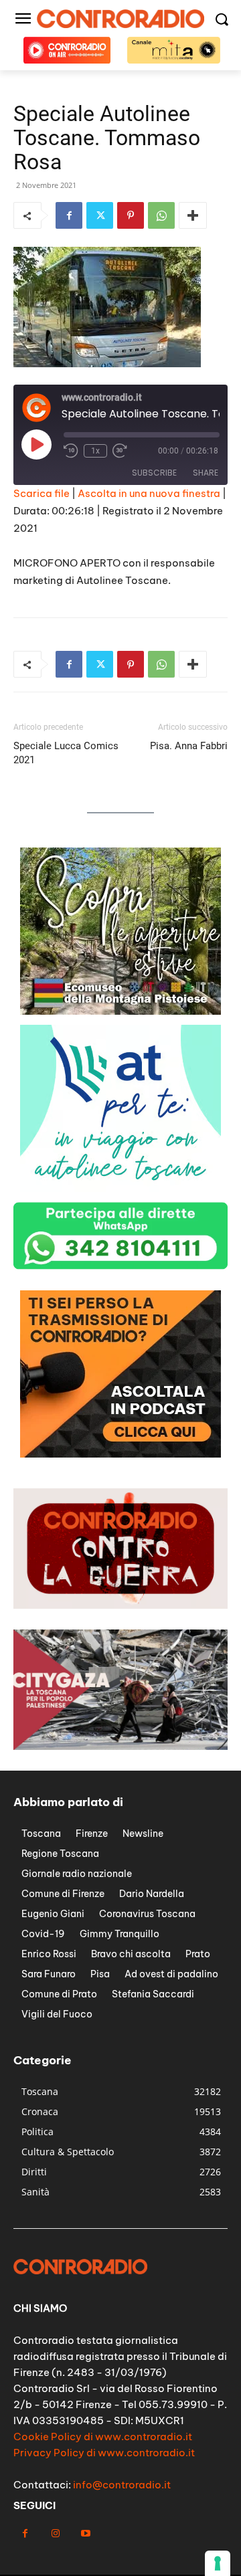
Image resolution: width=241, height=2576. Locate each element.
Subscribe (154, 473)
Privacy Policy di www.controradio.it (104, 2453)
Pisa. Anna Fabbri (189, 746)
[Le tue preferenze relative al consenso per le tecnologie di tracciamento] (218, 2563)
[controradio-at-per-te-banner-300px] (120, 1188)
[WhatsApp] (161, 215)
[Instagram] (55, 2534)
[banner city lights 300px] (120, 1011)
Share (206, 473)
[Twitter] (100, 215)
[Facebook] (69, 215)
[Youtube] (85, 2534)
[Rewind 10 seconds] (71, 451)
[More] (193, 215)
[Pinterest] (131, 215)
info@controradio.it (122, 2485)
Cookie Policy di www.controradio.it (103, 2437)
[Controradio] (120, 19)
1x (95, 451)
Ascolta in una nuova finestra (149, 493)
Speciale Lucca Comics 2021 (66, 753)
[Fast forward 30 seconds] (120, 451)
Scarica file (42, 493)
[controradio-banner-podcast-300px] (120, 1454)
